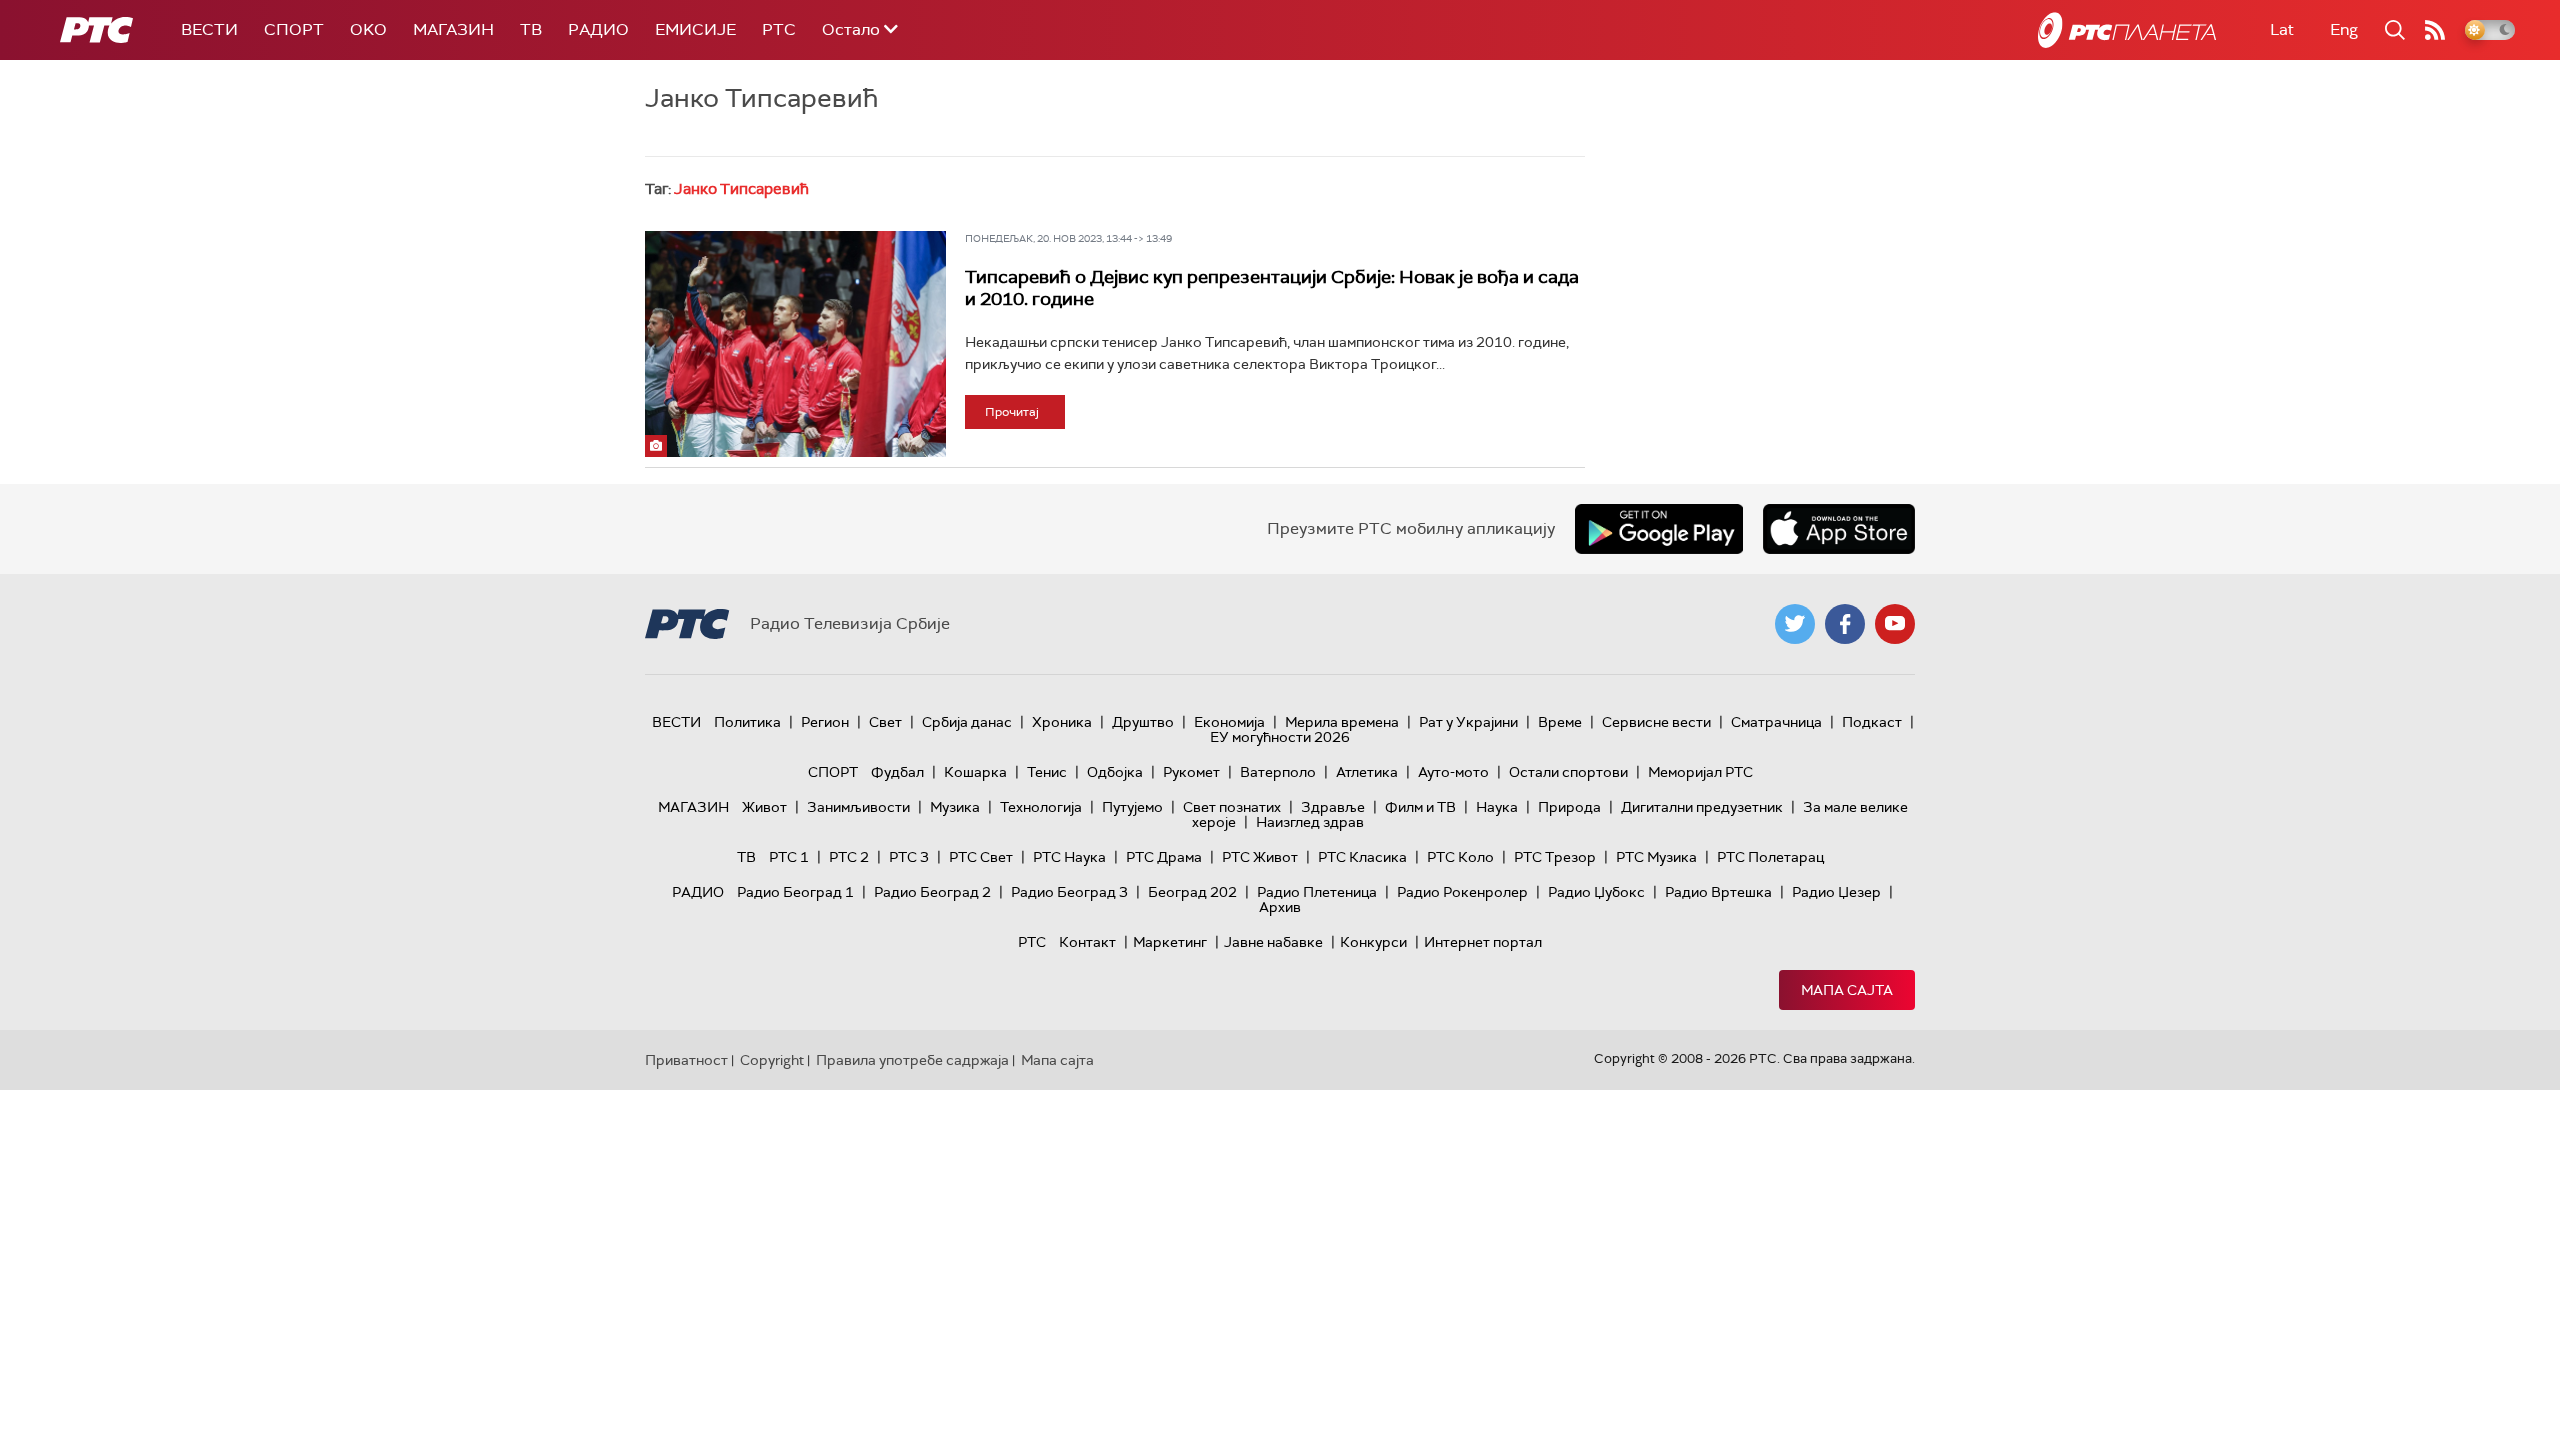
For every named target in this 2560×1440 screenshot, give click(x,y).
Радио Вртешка (1718, 892)
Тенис (1047, 772)
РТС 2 (849, 857)
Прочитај (1012, 412)
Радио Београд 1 (795, 892)
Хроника (1062, 722)
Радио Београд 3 (1069, 892)
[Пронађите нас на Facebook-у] (1845, 624)
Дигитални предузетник (1702, 807)
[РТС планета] (2127, 30)
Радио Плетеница (1317, 892)
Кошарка (975, 772)
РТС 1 (789, 857)
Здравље (1333, 807)
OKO (368, 29)
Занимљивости (858, 807)
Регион (825, 722)
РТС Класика (1362, 857)
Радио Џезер (1836, 892)
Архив (1280, 907)
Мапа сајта (1847, 990)
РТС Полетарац (1770, 857)
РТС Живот (1260, 857)
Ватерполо (1278, 772)
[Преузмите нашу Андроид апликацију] (1659, 529)
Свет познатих (1232, 807)
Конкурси (1373, 942)
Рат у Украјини (1468, 722)
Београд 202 (1192, 892)
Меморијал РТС (1700, 772)
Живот (764, 807)
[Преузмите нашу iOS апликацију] (1839, 529)
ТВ (531, 29)
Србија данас (967, 722)
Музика (955, 807)
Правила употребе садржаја (912, 1060)
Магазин (453, 29)
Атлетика (1367, 772)
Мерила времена (1342, 722)
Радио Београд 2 (932, 892)
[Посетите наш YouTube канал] (1895, 624)
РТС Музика (1656, 857)
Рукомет (1191, 772)
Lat (2282, 29)
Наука (1497, 807)
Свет (885, 722)
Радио (598, 29)
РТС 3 (909, 857)
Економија (1229, 722)
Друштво (1143, 722)
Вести (209, 29)
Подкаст (1872, 722)
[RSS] (2435, 30)
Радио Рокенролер (1462, 892)
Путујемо (1132, 807)
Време (1560, 722)
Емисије (695, 29)
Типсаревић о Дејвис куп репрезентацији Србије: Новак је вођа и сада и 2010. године (1272, 288)
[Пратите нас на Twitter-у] (1795, 624)
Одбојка (1115, 772)
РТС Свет (981, 857)
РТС (779, 29)
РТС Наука (1069, 857)
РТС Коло (1460, 857)
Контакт (1087, 942)
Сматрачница (1776, 722)
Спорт (294, 29)
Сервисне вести (1656, 722)
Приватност (686, 1060)
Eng (2344, 29)
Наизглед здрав (1310, 822)
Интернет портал (1483, 942)
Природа (1569, 807)
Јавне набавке (1273, 942)
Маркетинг (1170, 942)
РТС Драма (1164, 857)
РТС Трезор (1555, 857)
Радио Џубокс (1596, 892)
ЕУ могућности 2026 (1280, 737)
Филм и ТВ (1420, 807)
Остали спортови (1568, 772)
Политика (747, 722)
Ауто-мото (1453, 772)
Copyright (772, 1060)
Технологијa (1041, 807)
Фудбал (897, 772)
